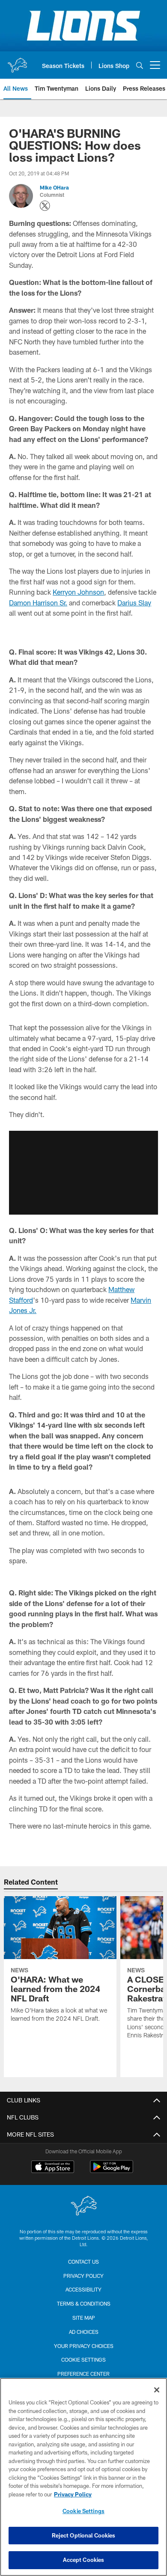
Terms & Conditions (84, 2303)
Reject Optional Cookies (84, 2535)
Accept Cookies (84, 2560)
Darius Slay (134, 603)
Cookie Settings (83, 2360)
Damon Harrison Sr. (38, 603)
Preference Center (83, 2374)
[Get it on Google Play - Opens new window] (112, 2171)
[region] (83, 2477)
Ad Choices (84, 2332)
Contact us (83, 2262)
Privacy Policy (83, 2276)
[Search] (140, 65)
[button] (83, 1173)
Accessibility (83, 2289)
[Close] (157, 2390)
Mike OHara (54, 187)
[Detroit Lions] (83, 2207)
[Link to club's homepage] (17, 62)
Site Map (84, 2318)
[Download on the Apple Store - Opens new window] (53, 2168)
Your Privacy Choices (84, 2346)
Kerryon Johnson (78, 592)
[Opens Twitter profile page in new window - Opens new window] (45, 206)
